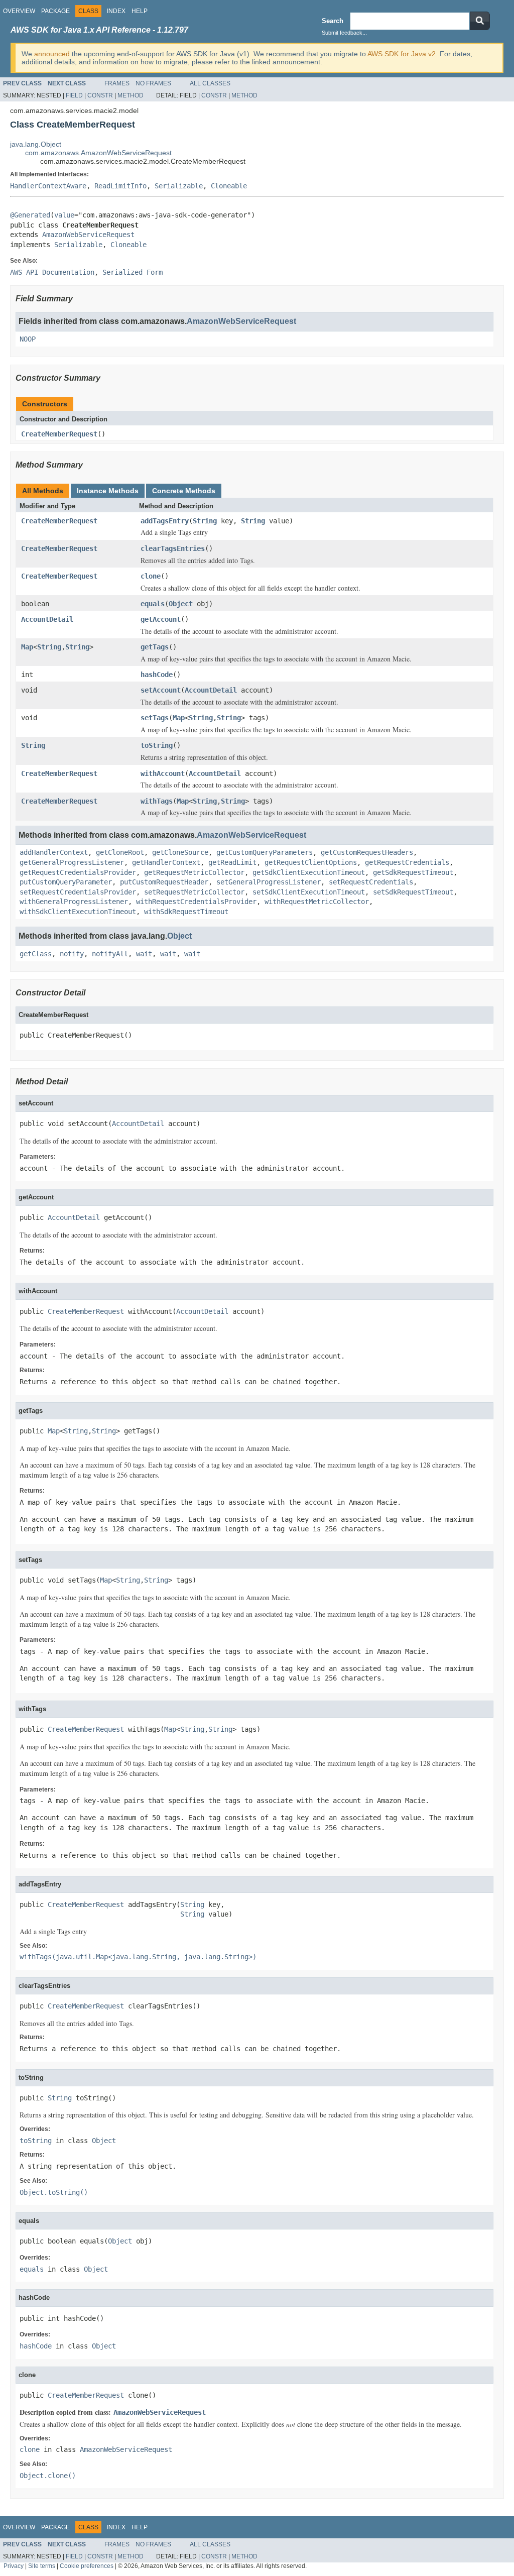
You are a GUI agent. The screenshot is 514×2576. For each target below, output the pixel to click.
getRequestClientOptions (311, 862)
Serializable (179, 186)
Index (116, 11)
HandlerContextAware (48, 186)
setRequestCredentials (371, 882)
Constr (100, 95)
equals (153, 604)
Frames (117, 83)
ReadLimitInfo (120, 186)
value (64, 215)
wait (144, 954)
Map (27, 647)
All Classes (210, 83)
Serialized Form (133, 272)
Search (333, 21)
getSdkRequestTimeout (413, 872)
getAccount (161, 619)
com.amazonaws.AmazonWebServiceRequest (98, 153)
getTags (155, 647)
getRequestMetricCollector (194, 872)
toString (157, 745)
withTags (157, 801)
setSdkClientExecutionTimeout (309, 892)
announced (52, 54)
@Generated (30, 215)
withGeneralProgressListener (74, 902)
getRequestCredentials (407, 862)
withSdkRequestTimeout (186, 912)
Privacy (14, 2566)
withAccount (163, 773)
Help (140, 11)
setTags (155, 718)
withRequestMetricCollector (317, 902)
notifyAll (110, 954)
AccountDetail (47, 619)
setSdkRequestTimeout (413, 892)
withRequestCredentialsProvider (196, 902)
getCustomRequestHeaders (367, 852)
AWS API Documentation (52, 272)
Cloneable (229, 186)
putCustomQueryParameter (66, 882)
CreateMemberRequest (59, 434)
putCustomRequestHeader (164, 882)
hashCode (157, 675)
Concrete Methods (184, 491)
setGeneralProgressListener (269, 882)
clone (151, 576)
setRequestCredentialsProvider (78, 892)
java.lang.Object (36, 144)
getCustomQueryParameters (265, 852)
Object (181, 604)
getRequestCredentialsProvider (78, 872)
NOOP (28, 339)
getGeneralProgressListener (72, 862)
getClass (36, 954)
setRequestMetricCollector (194, 892)
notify (72, 954)
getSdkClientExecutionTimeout (309, 872)
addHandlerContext (54, 852)
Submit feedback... (344, 33)
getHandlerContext (166, 862)
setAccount (161, 690)
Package (55, 11)
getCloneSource (180, 852)
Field (74, 95)
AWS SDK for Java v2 (402, 54)
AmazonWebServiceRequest (88, 235)
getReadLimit (232, 862)
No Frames (153, 83)
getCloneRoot (120, 852)
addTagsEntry (165, 521)
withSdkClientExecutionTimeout (78, 912)
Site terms (42, 2566)
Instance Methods (108, 491)
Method (131, 95)
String (205, 521)
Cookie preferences (87, 2566)
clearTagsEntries (173, 548)
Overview (19, 11)
